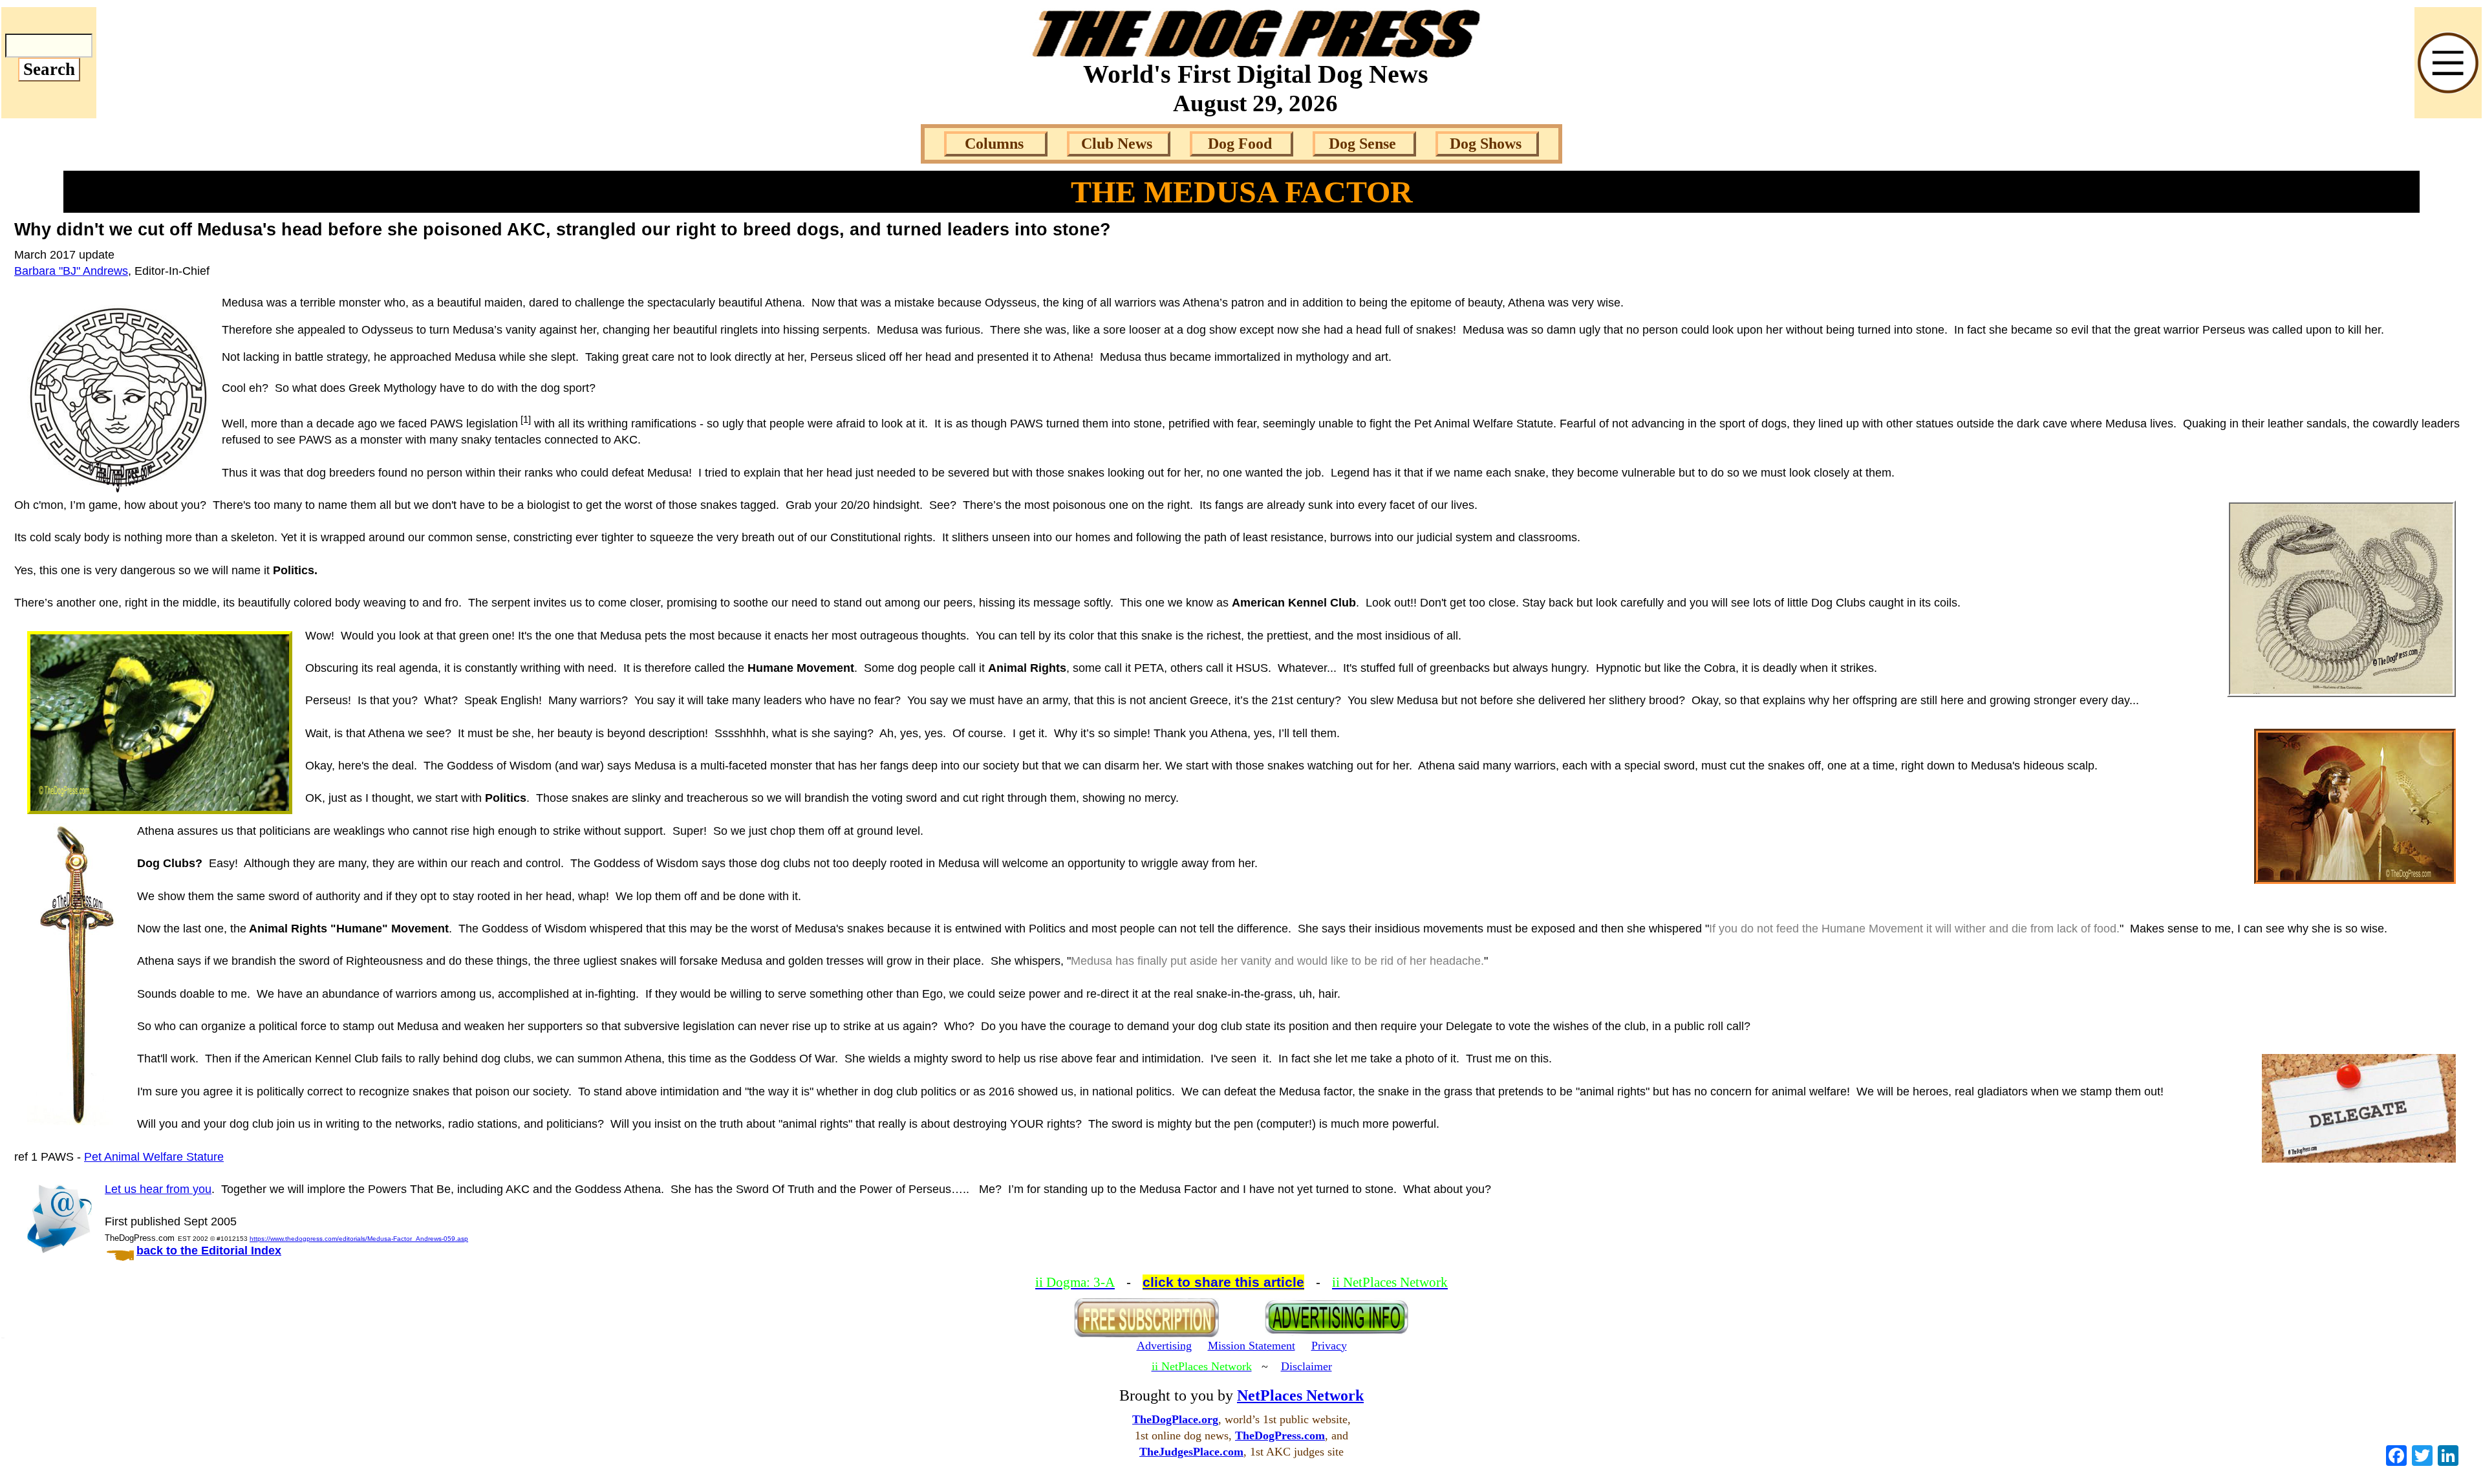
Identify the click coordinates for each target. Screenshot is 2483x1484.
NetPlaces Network (1300, 1395)
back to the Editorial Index (209, 1251)
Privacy (1329, 1346)
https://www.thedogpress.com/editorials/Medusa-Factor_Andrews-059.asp (359, 1239)
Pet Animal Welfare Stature (154, 1157)
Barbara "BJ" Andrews (71, 271)
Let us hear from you (158, 1189)
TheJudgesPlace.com (1191, 1452)
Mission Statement (1252, 1346)
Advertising (1164, 1346)
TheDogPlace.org (1175, 1419)
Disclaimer (1306, 1366)
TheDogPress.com (1280, 1436)
